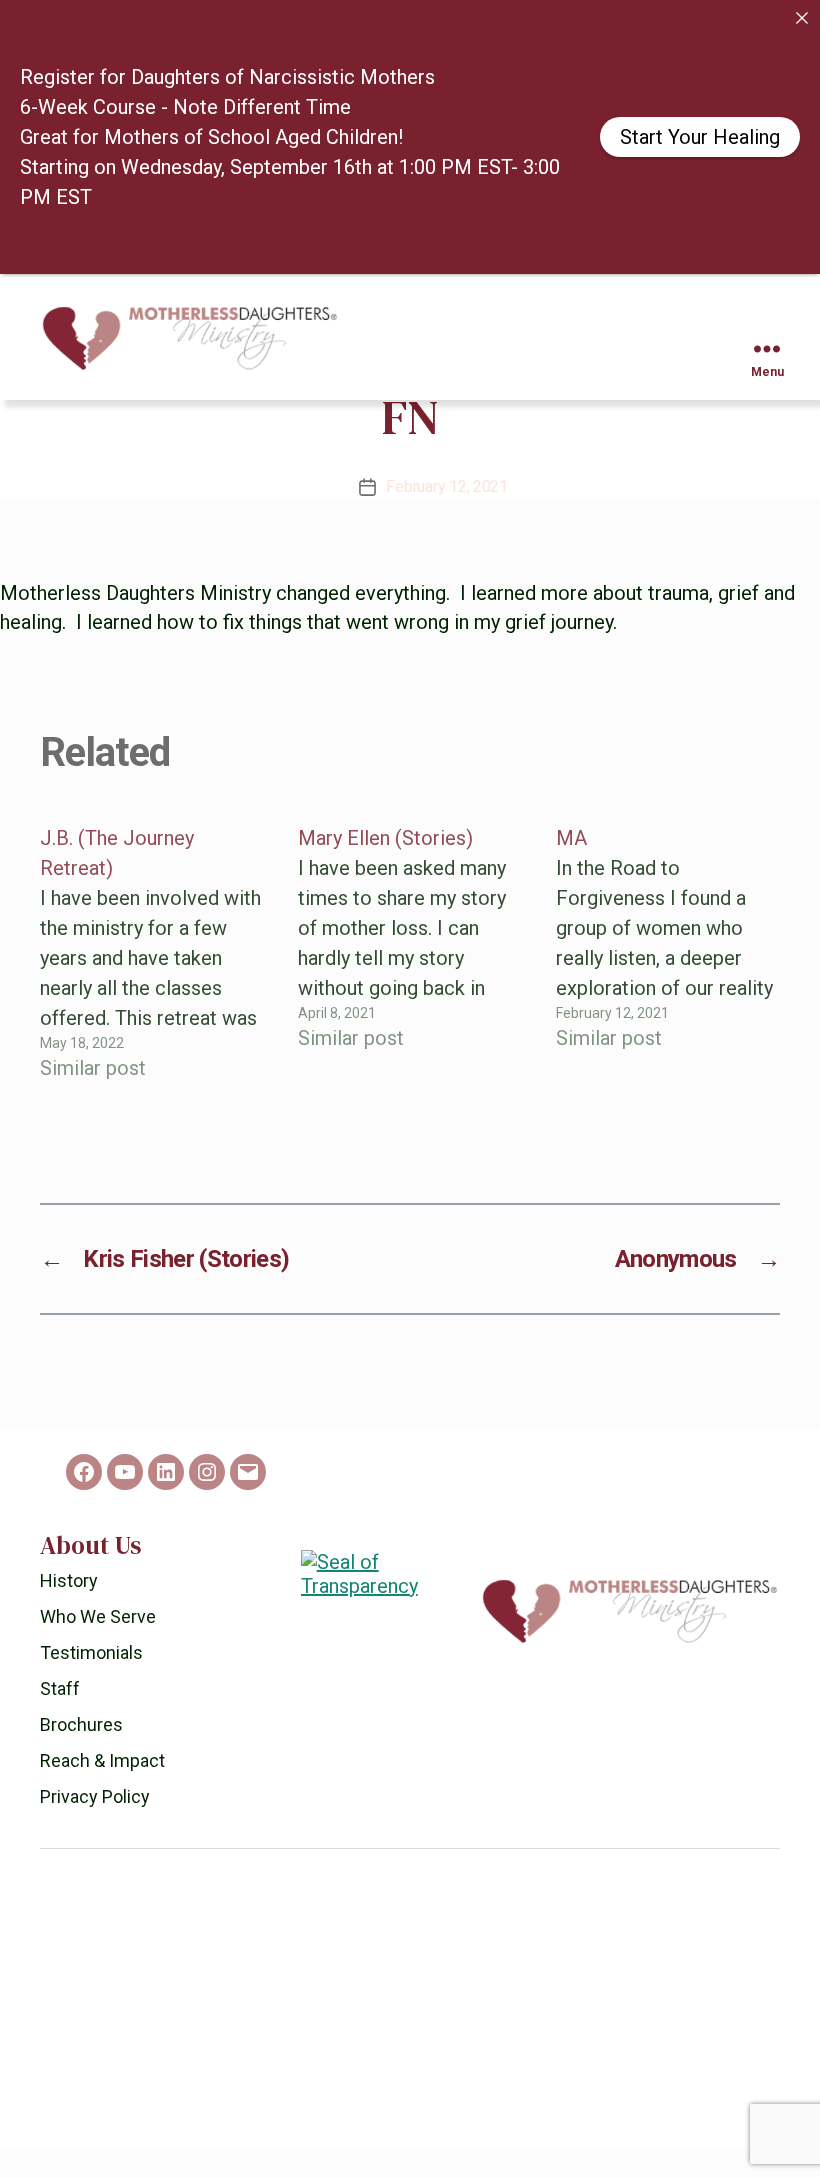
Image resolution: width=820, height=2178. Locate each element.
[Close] (802, 18)
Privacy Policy (95, 1825)
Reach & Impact (102, 1789)
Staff (60, 1717)
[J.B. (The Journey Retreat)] (152, 982)
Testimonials (91, 1681)
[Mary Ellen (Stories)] (410, 982)
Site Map (390, 2161)
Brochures (81, 1753)
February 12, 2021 (446, 515)
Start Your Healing (700, 137)
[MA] (668, 982)
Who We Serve (98, 1645)
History (69, 1609)
